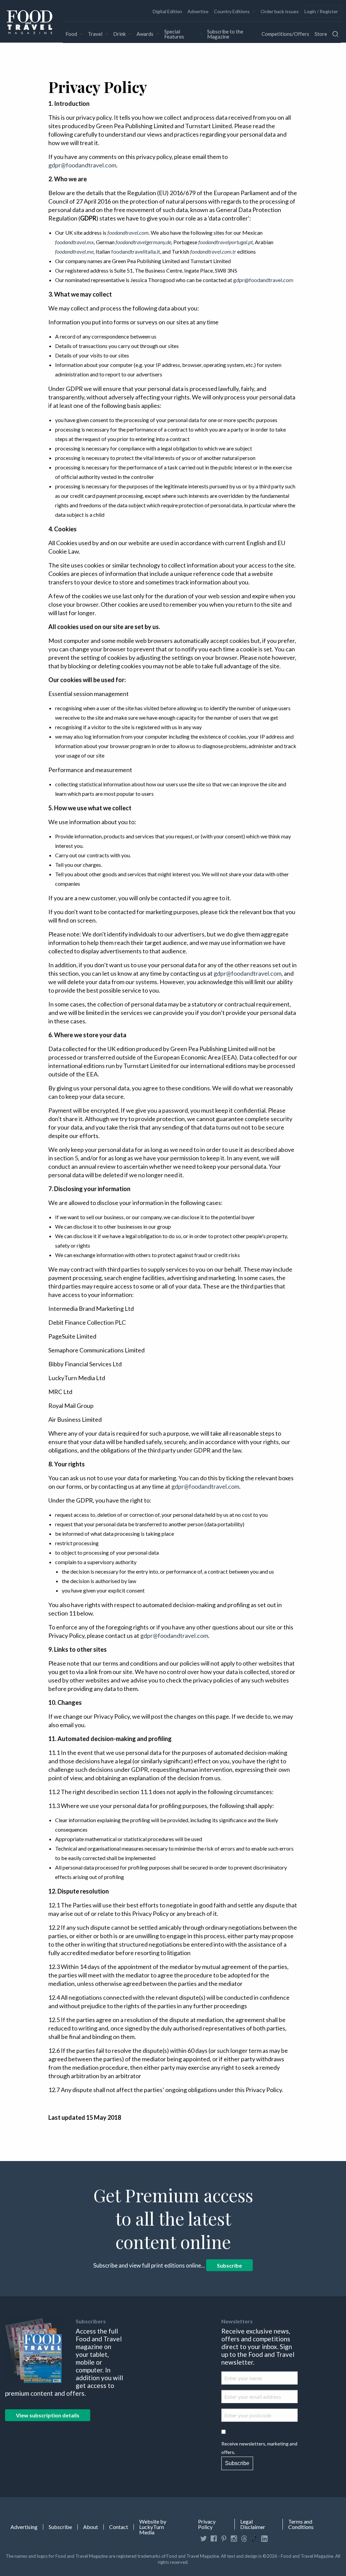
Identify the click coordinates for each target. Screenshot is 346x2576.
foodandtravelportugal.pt (226, 242)
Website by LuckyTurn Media (153, 2527)
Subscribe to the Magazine (225, 34)
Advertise (198, 11)
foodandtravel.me (74, 251)
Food (71, 34)
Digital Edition (167, 11)
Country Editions (232, 11)
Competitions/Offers (285, 34)
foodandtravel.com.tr (213, 251)
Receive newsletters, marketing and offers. (259, 2448)
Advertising (24, 2527)
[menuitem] (167, 11)
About (91, 2527)
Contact (119, 2527)
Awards (145, 34)
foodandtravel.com (128, 233)
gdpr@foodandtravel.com (82, 165)
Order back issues (280, 11)
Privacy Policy (207, 2524)
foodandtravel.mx (75, 242)
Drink (119, 34)
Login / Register (321, 11)
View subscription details (48, 2415)
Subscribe (229, 2265)
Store (321, 34)
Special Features (174, 34)
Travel (95, 34)
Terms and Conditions (301, 2524)
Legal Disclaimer (253, 2524)
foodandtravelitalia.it (136, 251)
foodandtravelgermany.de (143, 242)
